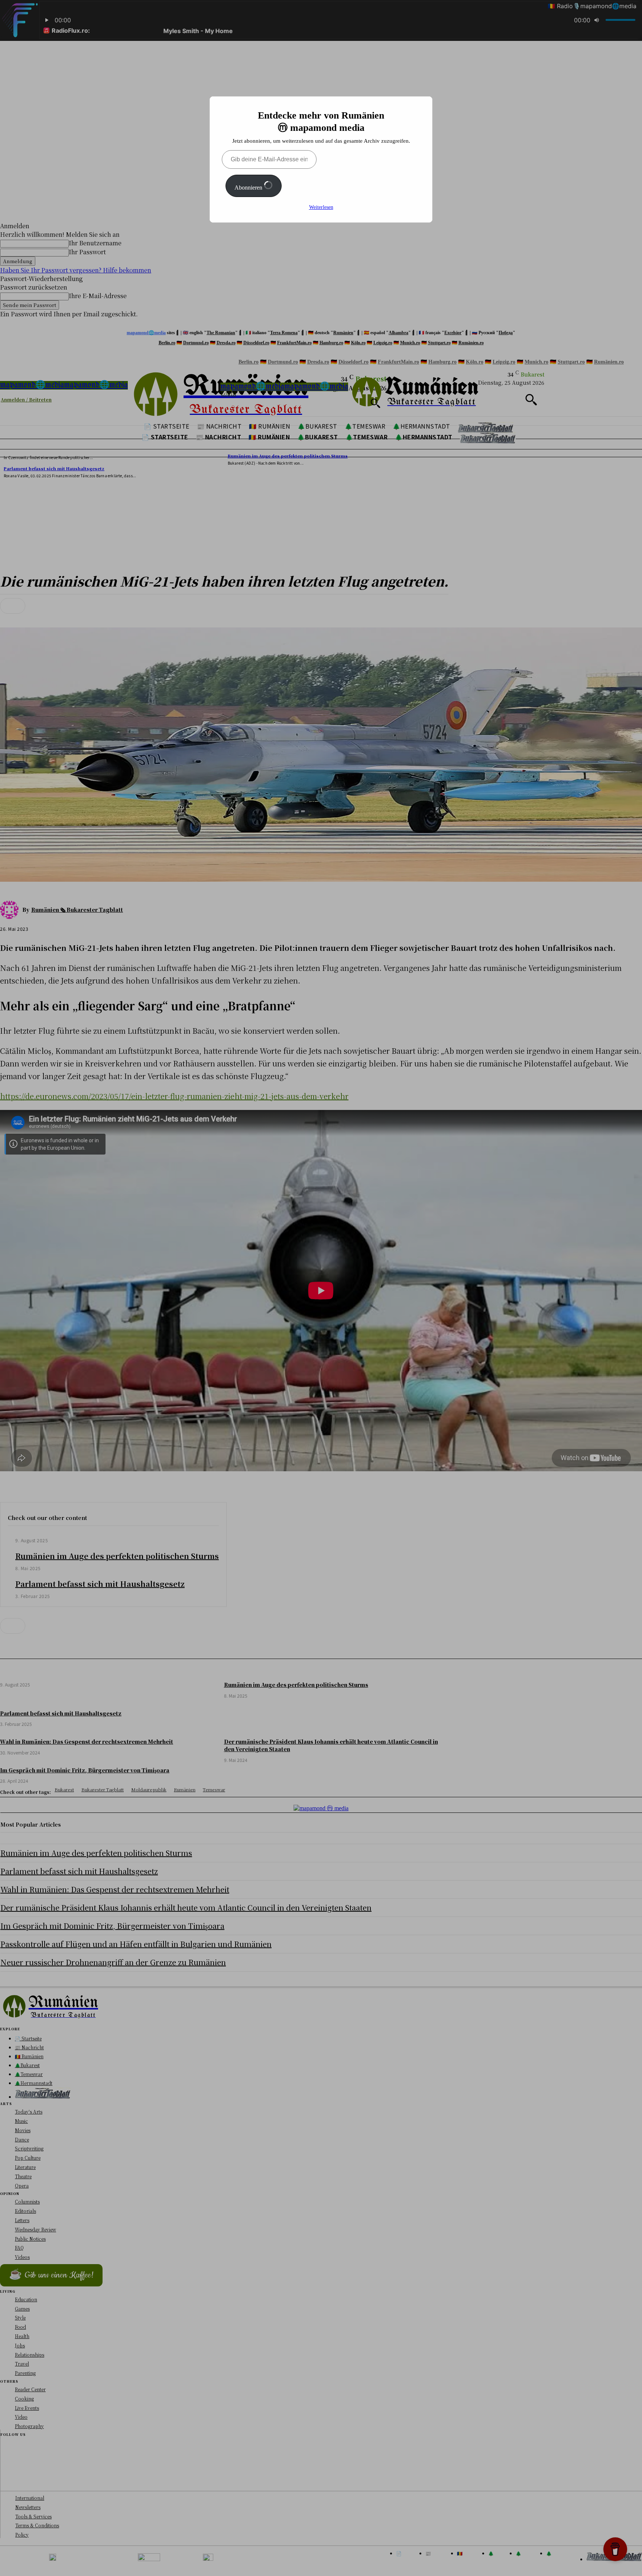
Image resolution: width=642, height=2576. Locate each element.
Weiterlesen (321, 207)
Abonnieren (249, 188)
